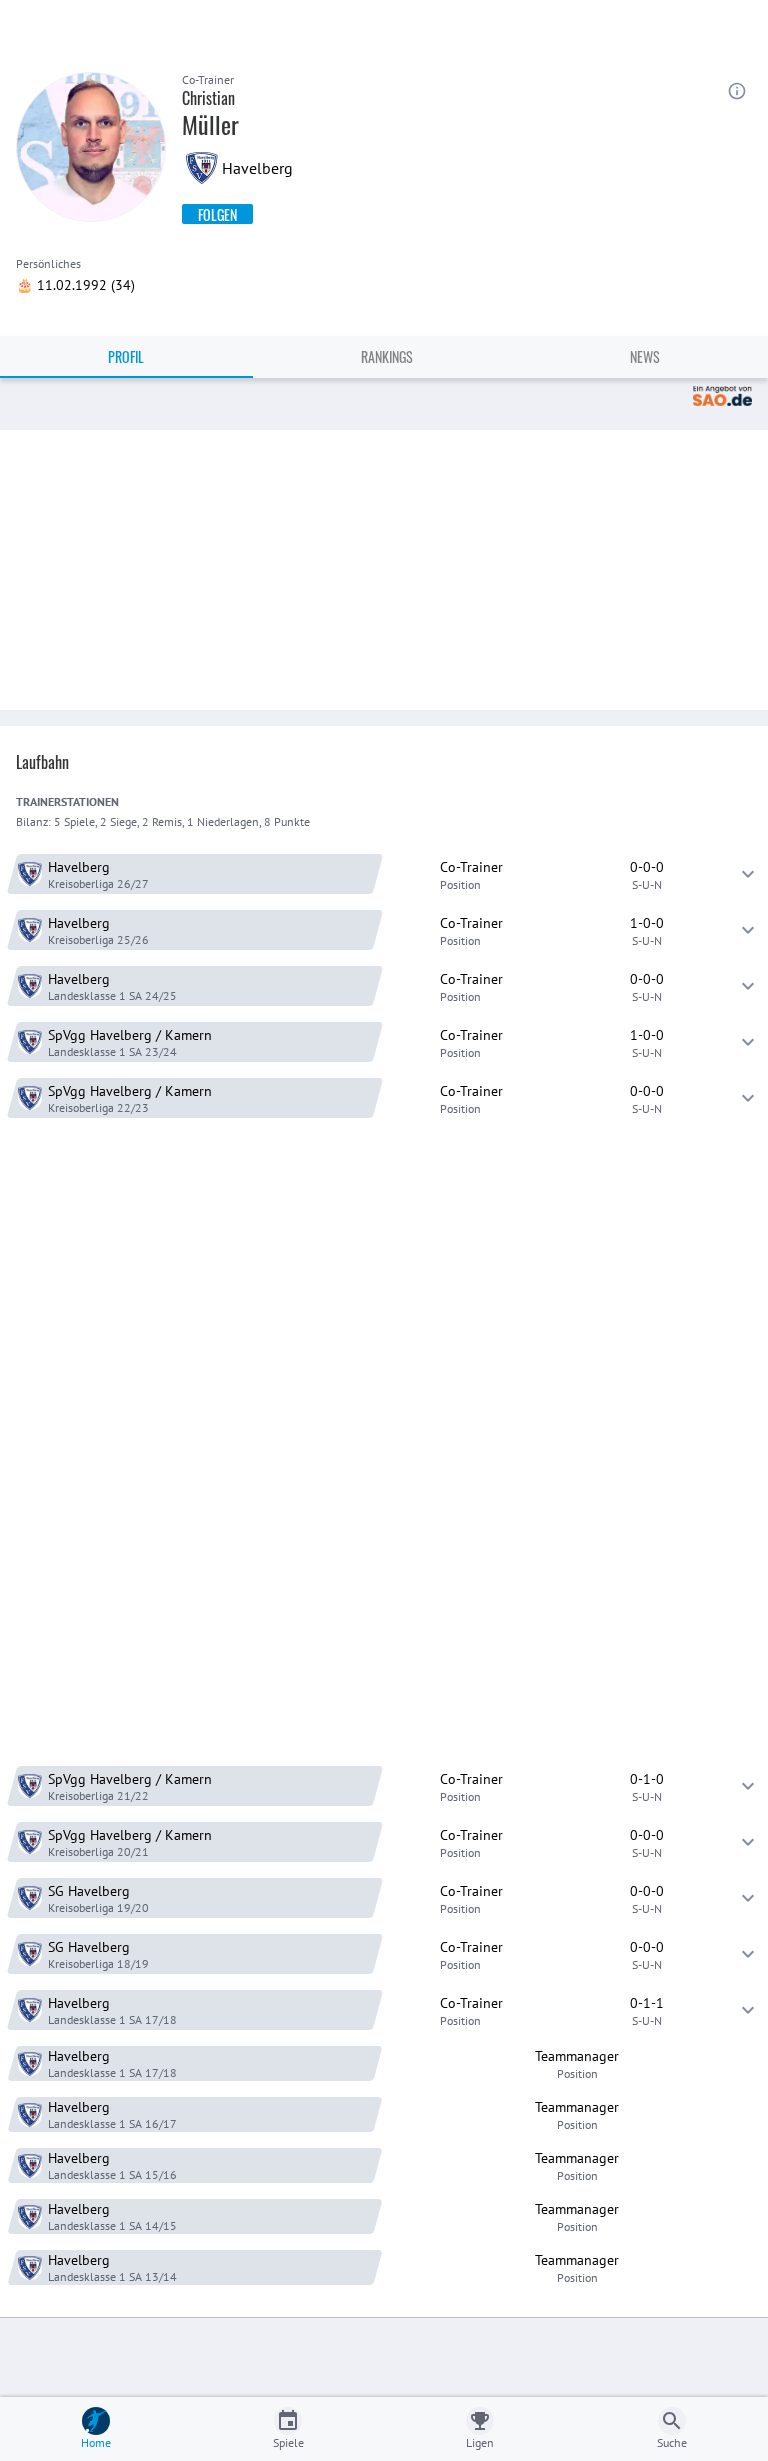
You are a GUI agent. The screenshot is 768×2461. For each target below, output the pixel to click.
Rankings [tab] (387, 356)
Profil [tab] (126, 356)
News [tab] (645, 356)
